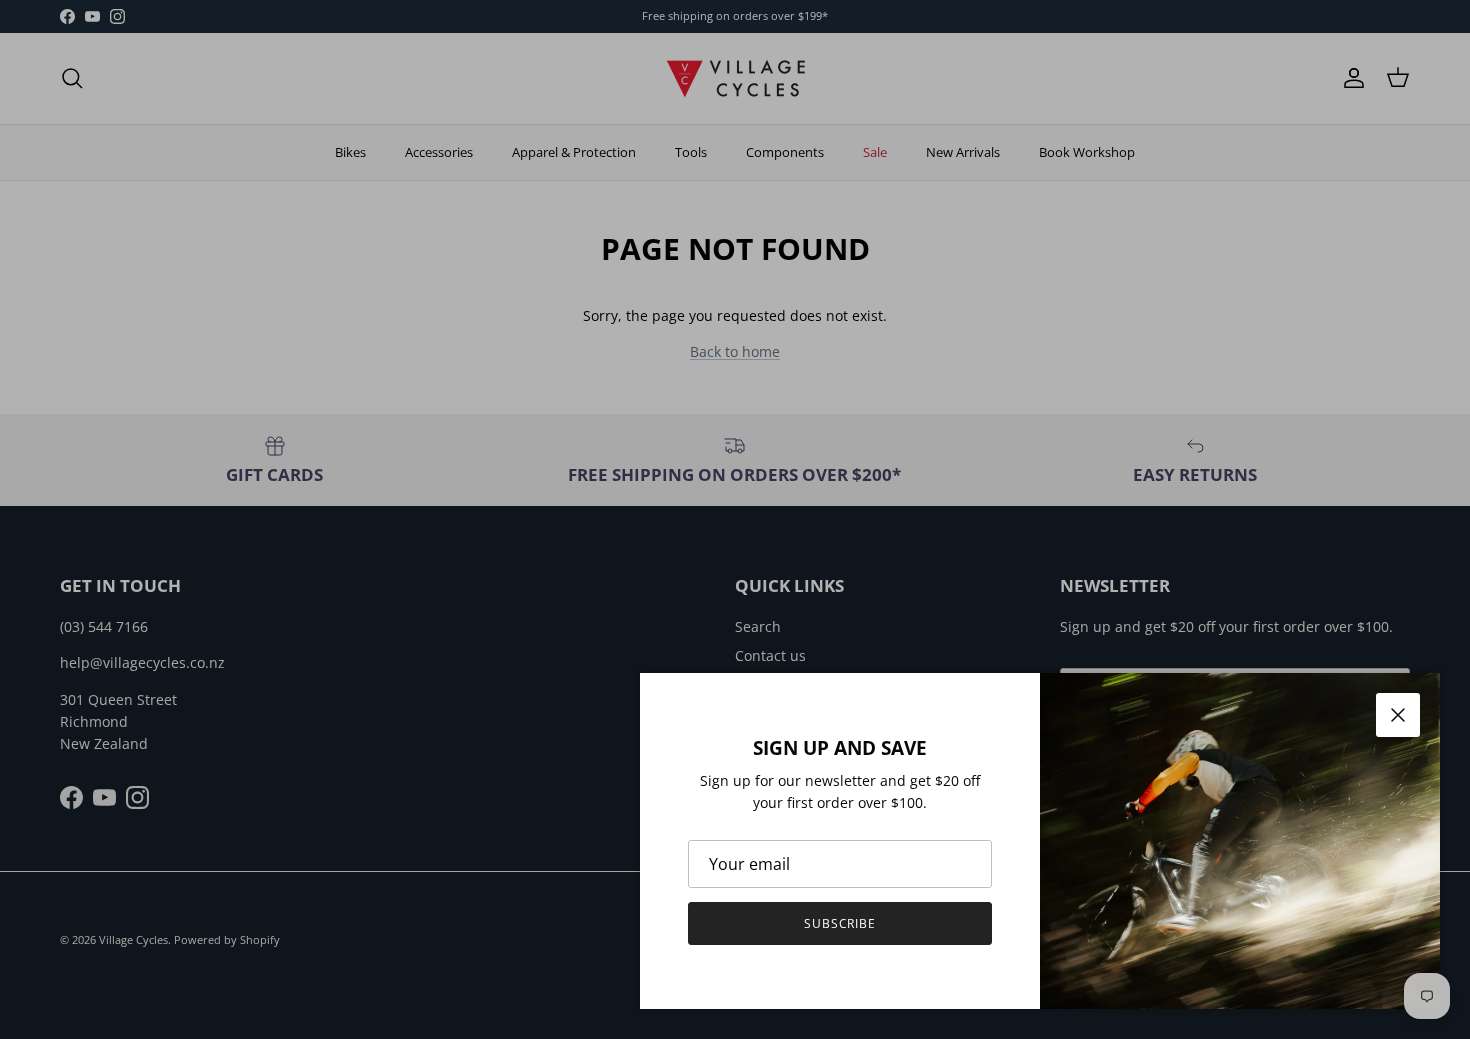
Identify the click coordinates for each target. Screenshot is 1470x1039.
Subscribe (840, 923)
